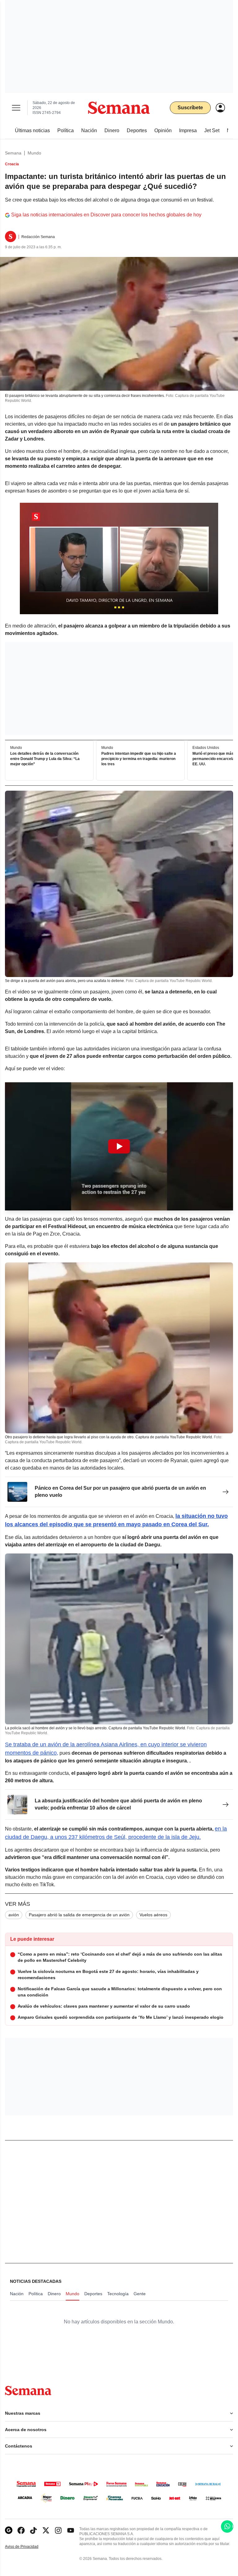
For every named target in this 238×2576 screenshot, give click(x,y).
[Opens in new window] (21, 2530)
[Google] (9, 2530)
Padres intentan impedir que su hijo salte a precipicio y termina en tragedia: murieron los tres (139, 759)
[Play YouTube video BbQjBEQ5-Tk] (119, 1146)
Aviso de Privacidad (28, 2547)
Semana (13, 153)
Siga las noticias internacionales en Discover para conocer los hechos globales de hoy (106, 215)
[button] (119, 1146)
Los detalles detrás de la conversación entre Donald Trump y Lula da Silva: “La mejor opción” (45, 759)
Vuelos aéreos (153, 1915)
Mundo (34, 153)
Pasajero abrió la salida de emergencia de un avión (79, 1915)
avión (14, 1915)
